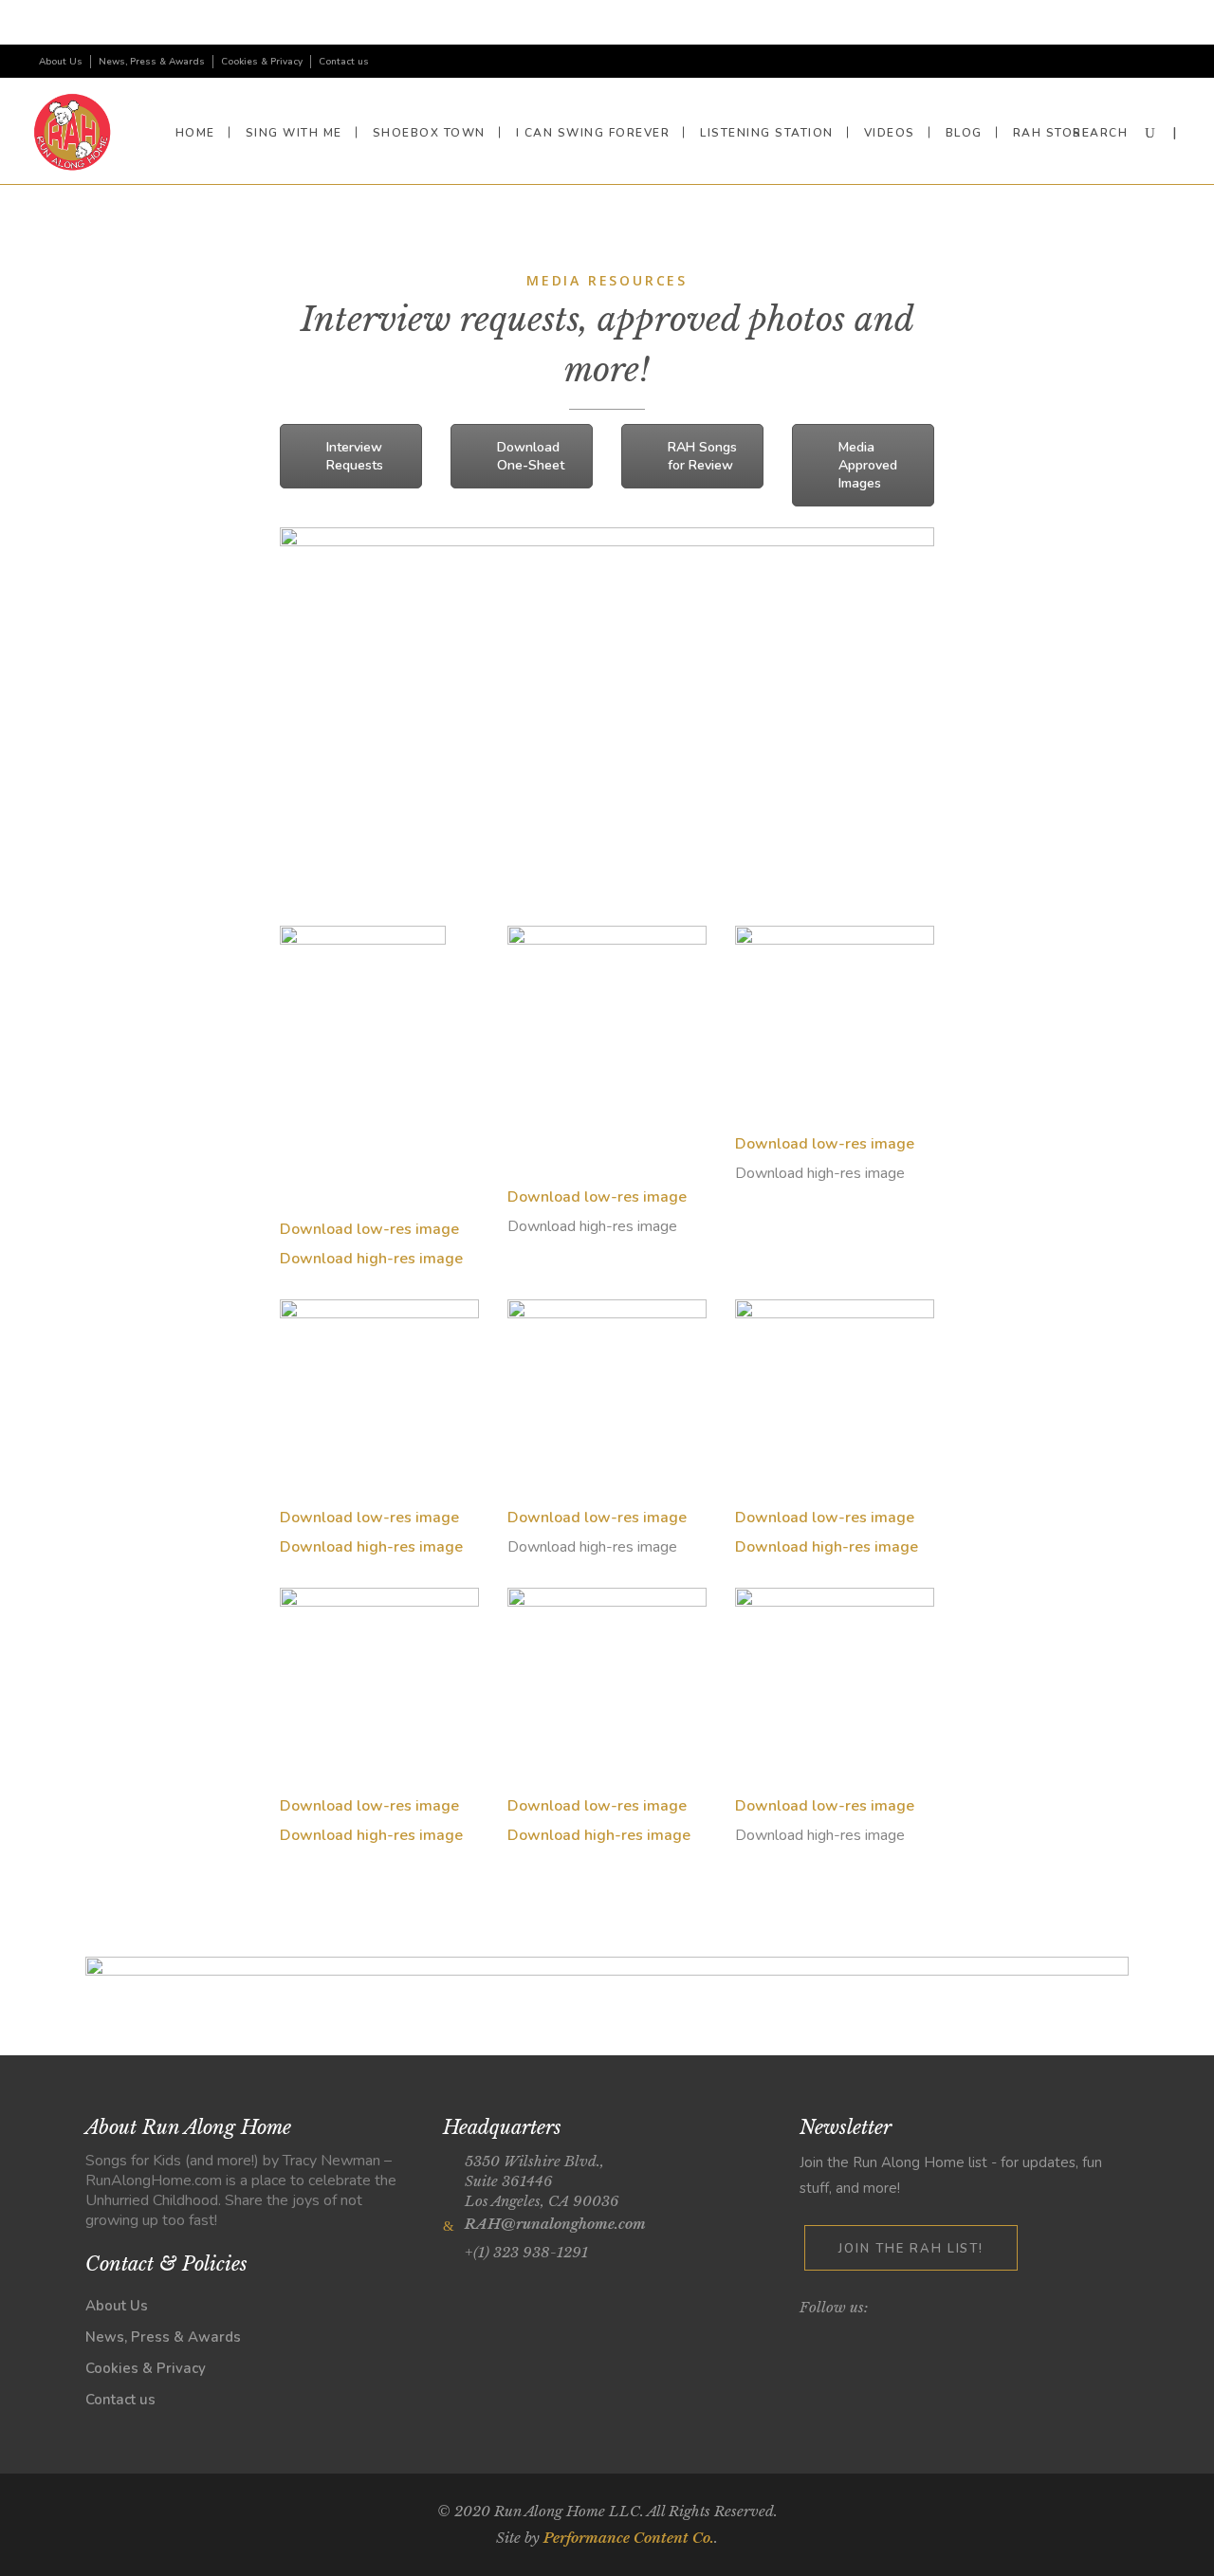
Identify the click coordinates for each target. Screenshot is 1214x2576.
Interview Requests (355, 456)
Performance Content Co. (629, 2538)
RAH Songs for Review (702, 456)
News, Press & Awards (152, 62)
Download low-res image (369, 1229)
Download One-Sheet (531, 456)
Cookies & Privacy (262, 62)
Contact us (344, 62)
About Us (61, 62)
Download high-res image (371, 1259)
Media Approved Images (868, 465)
